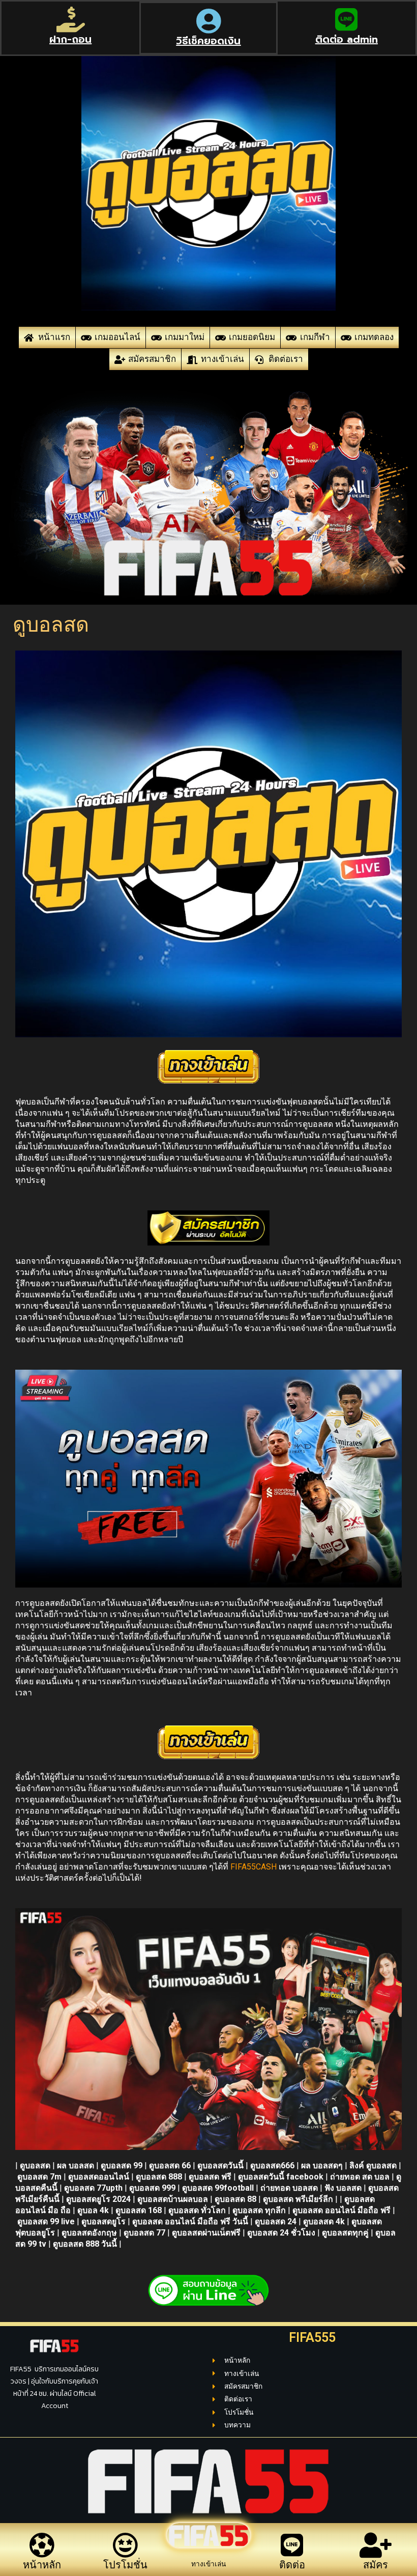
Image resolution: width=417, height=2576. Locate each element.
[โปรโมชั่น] (125, 2545)
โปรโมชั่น (125, 2565)
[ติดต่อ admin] (346, 19)
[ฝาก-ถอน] (71, 19)
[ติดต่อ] (292, 2545)
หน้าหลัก (42, 2565)
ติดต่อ (292, 2565)
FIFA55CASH (254, 1867)
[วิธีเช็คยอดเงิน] (208, 21)
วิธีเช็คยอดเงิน (208, 41)
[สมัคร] (375, 2545)
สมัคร (376, 2565)
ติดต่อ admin (347, 39)
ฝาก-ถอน (70, 39)
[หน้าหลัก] (42, 2545)
